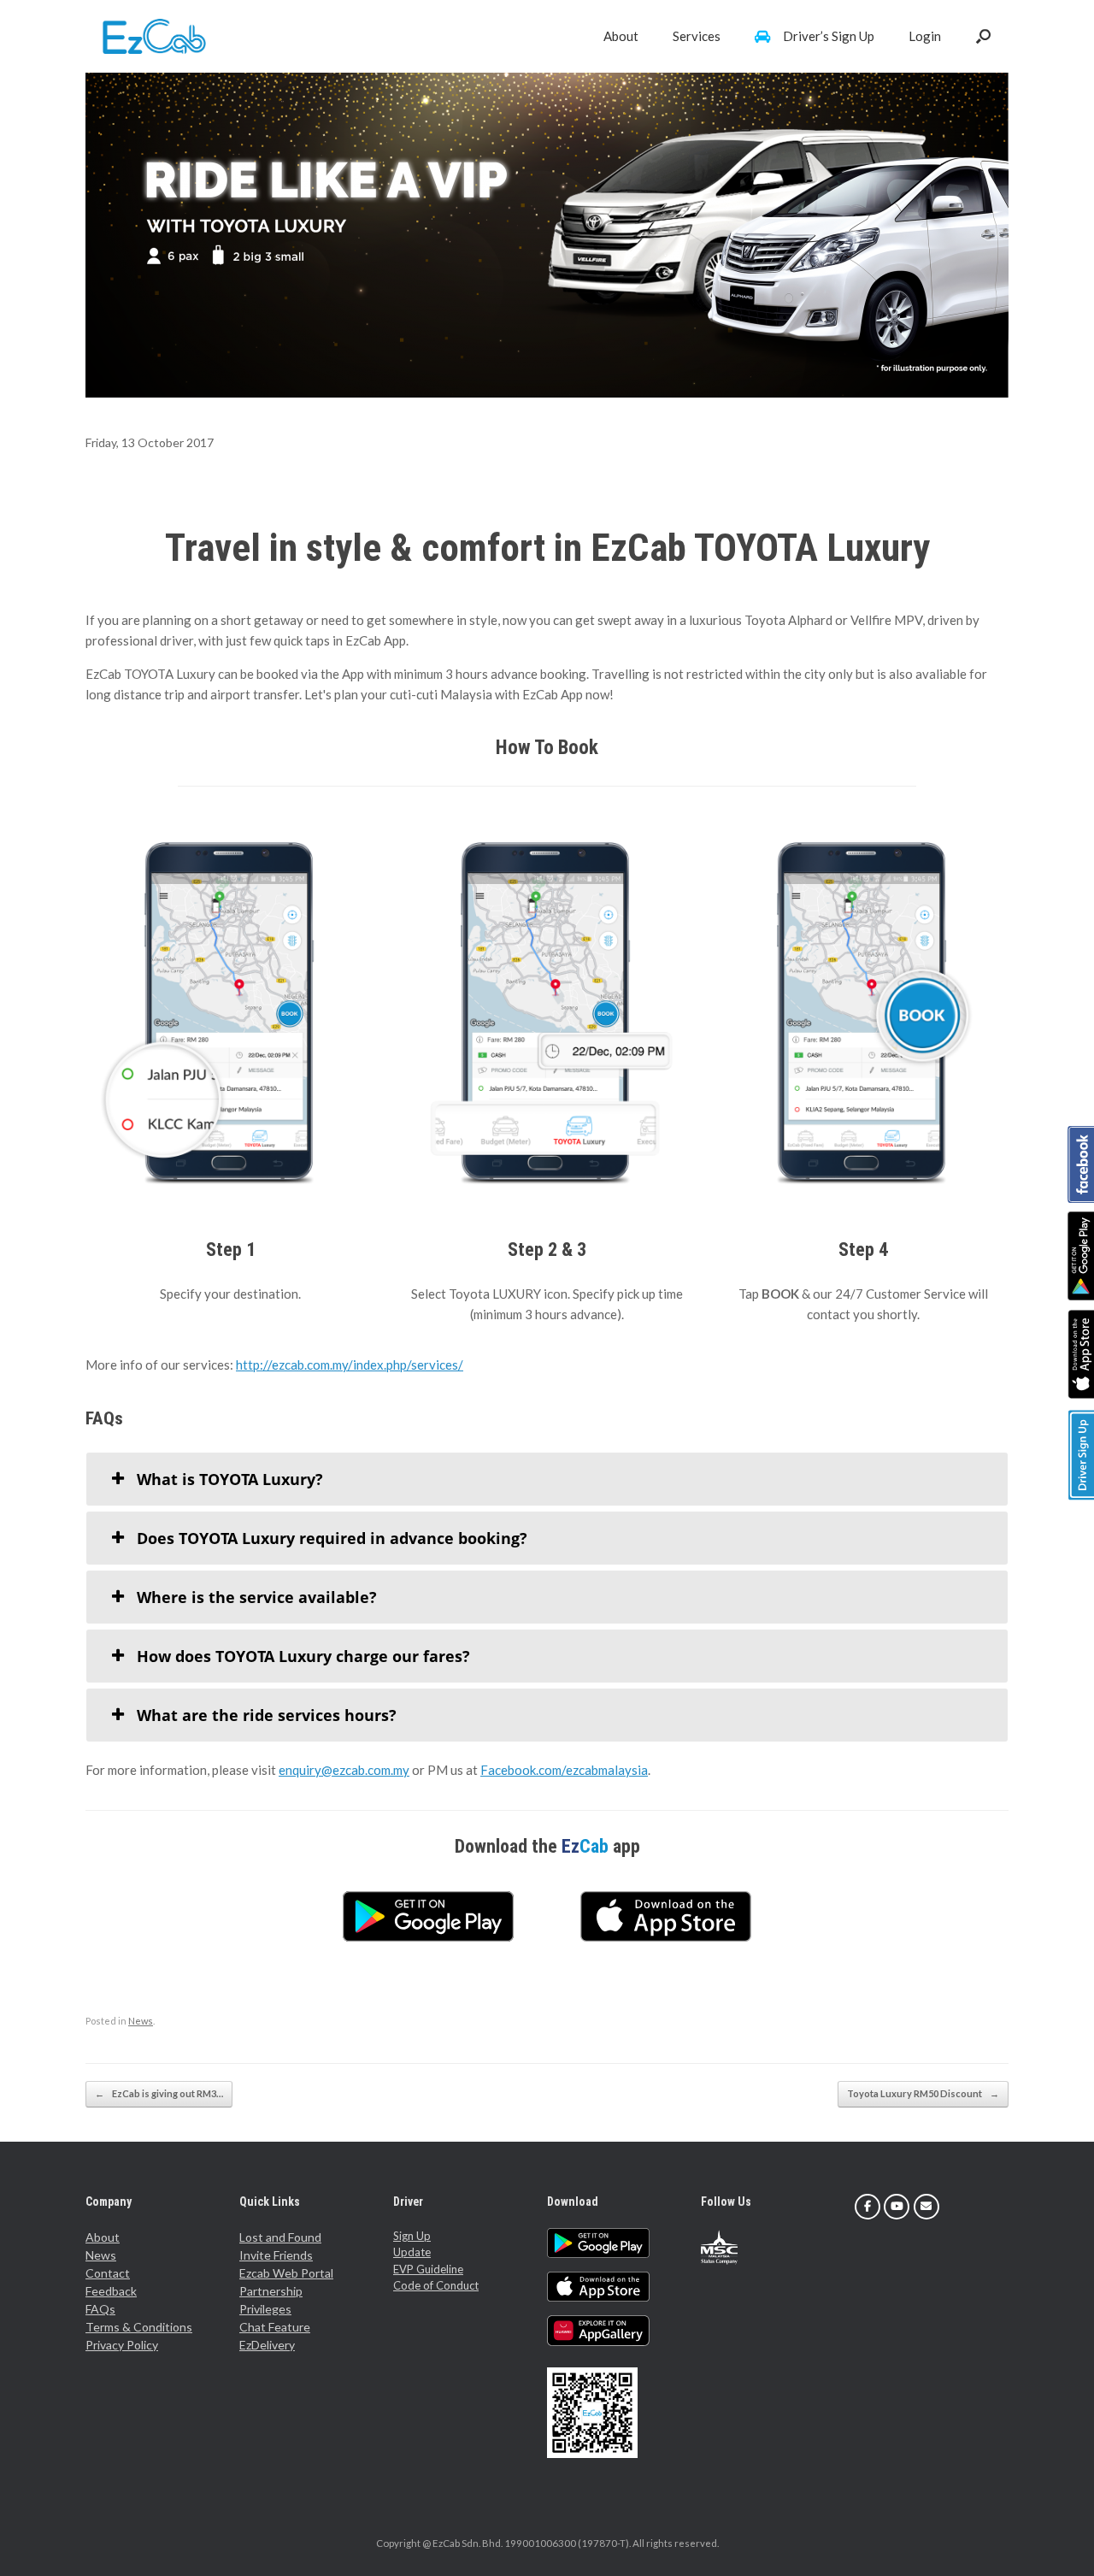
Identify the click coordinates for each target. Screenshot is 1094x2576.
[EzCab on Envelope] (926, 2207)
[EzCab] (154, 36)
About (621, 36)
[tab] (547, 1479)
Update (412, 2252)
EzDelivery (267, 2345)
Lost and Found (280, 2237)
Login (925, 36)
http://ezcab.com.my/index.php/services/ (350, 1365)
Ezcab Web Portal (286, 2273)
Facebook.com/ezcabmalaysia (564, 1770)
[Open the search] (983, 36)
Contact (108, 2273)
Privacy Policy (122, 2345)
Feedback (111, 2291)
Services (697, 36)
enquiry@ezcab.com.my (344, 1770)
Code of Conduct (436, 2285)
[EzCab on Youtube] (897, 2207)
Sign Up (412, 2236)
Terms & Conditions (139, 2327)
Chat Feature (275, 2327)
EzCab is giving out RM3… (159, 2093)
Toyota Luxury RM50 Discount (923, 2093)
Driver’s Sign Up (829, 36)
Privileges (265, 2309)
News (141, 2021)
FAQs (100, 2309)
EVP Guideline (428, 2269)
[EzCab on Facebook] (868, 2207)
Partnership (271, 2291)
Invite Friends (276, 2255)
